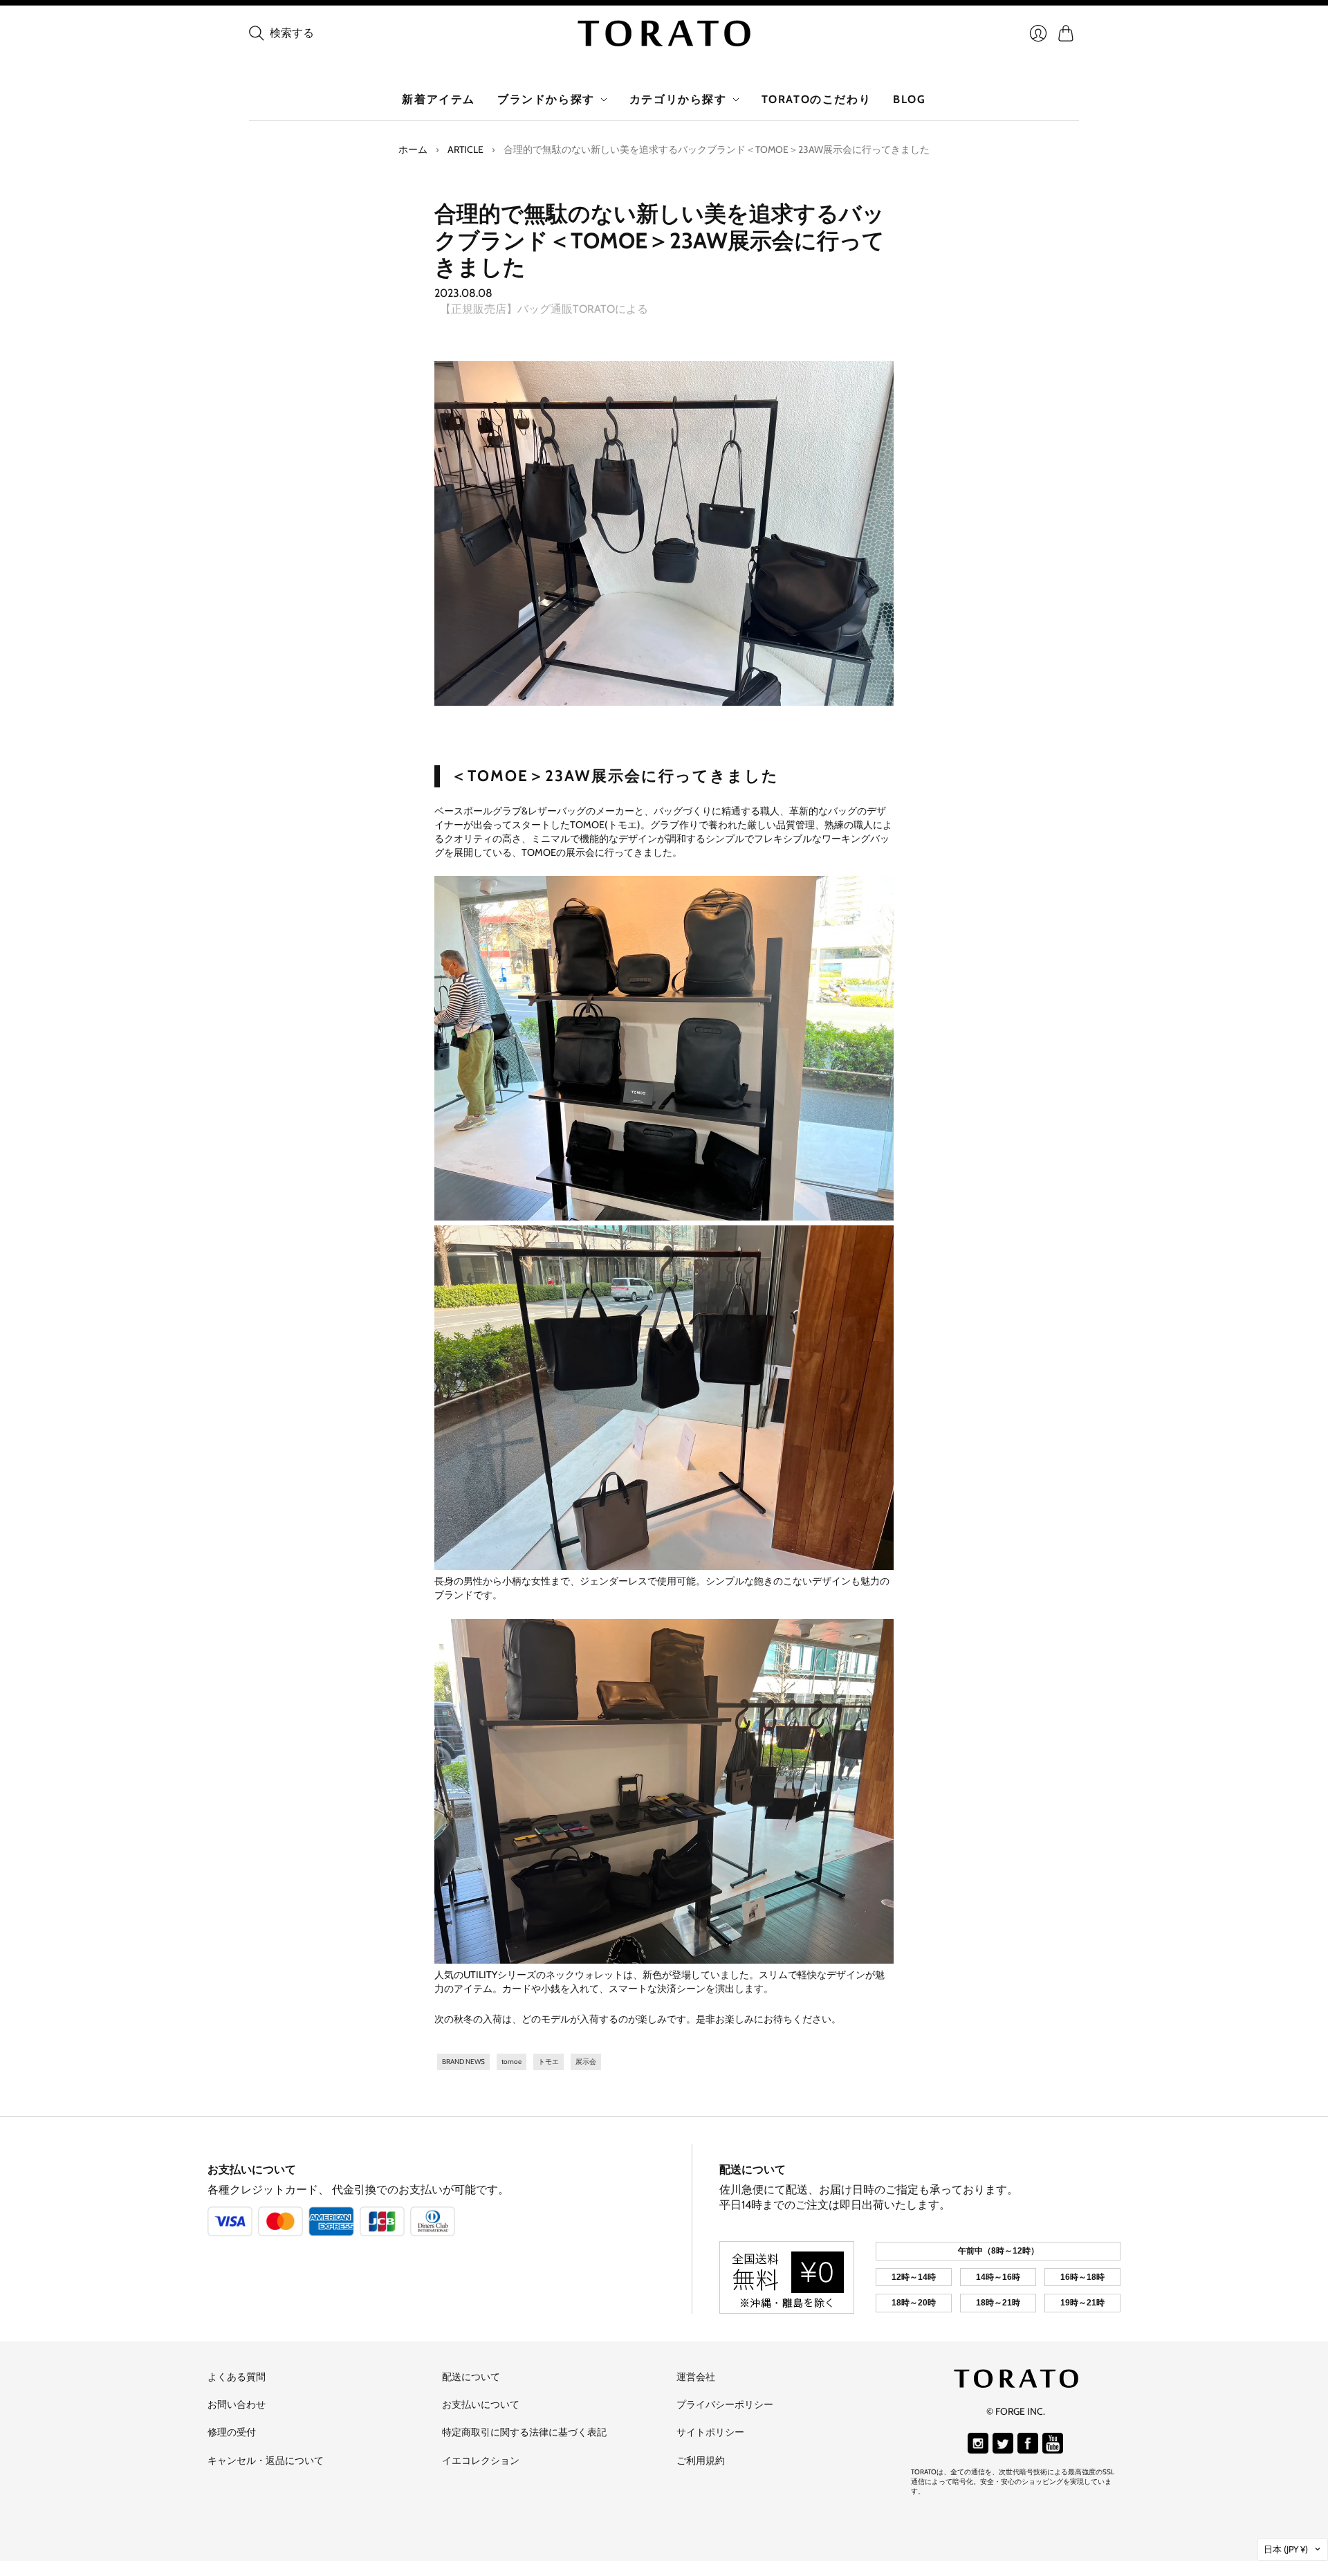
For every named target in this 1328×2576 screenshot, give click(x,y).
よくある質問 (237, 2377)
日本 (1286, 2549)
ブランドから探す (546, 99)
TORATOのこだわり (817, 99)
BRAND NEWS (463, 2062)
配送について (753, 2169)
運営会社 (696, 2377)
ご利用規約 (701, 2460)
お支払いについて (252, 2169)
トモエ (548, 2062)
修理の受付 (232, 2432)
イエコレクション (481, 2460)
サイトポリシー (710, 2432)
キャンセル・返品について (266, 2460)
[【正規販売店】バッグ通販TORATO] (664, 33)
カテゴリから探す (678, 99)
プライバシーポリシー (725, 2404)
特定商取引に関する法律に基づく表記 (524, 2432)
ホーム (413, 149)
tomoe (511, 2062)
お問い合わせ (237, 2404)
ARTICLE (465, 149)
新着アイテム (439, 99)
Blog (909, 99)
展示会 (586, 2062)
